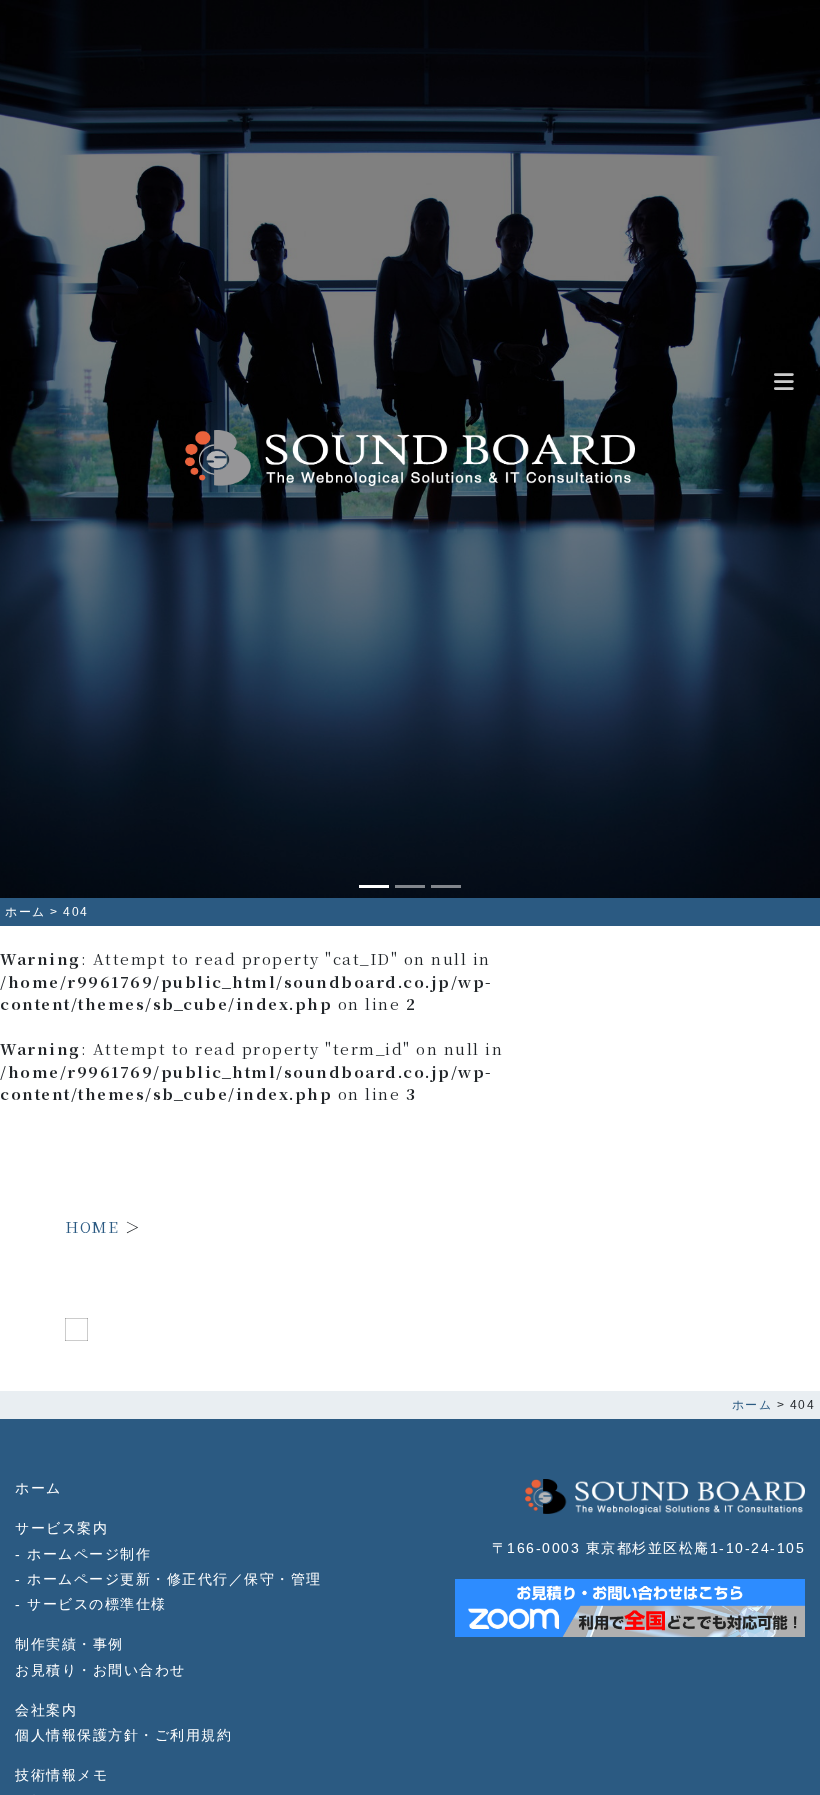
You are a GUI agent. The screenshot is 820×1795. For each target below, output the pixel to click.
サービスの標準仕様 (97, 1604)
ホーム (38, 1488)
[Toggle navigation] (784, 383)
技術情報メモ (61, 1775)
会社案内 (46, 1710)
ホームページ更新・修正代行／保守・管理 (174, 1579)
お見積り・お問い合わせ (100, 1670)
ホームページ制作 (89, 1554)
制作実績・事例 (69, 1644)
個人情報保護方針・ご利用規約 (123, 1735)
